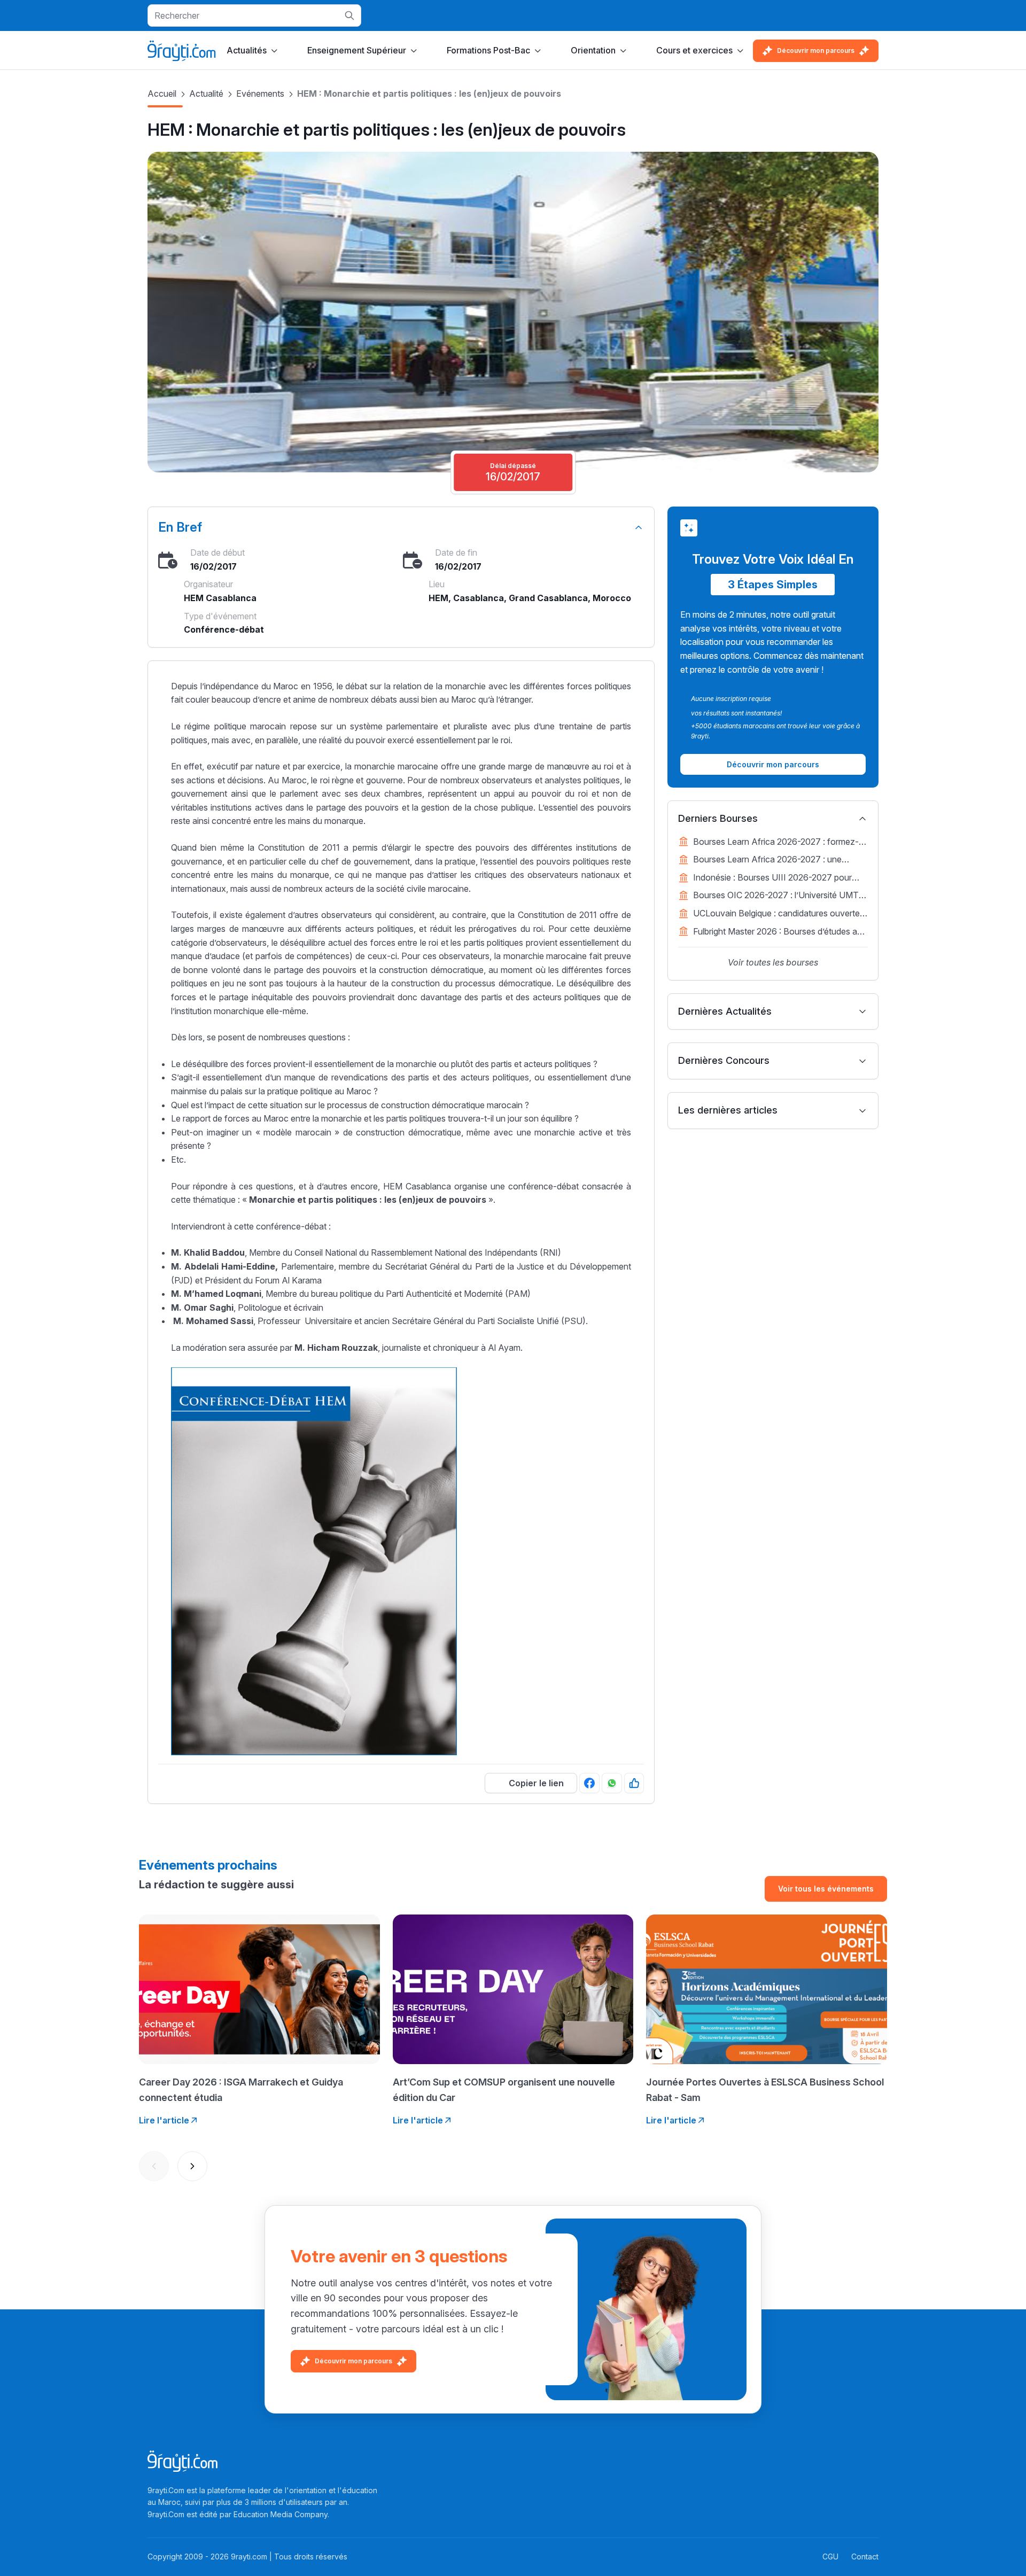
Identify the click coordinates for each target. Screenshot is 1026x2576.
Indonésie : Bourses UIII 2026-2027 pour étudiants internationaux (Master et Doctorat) (780, 878)
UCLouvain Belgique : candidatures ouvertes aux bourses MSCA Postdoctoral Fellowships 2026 (780, 914)
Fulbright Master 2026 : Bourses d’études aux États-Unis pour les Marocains (780, 932)
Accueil (162, 94)
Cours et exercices (694, 50)
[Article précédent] (154, 2166)
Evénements (260, 94)
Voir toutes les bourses (773, 962)
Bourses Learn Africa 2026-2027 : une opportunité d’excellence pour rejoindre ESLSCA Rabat (768, 860)
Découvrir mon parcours (816, 50)
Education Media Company (281, 2514)
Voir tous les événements (826, 1889)
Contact (865, 2556)
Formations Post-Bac (488, 50)
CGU (830, 2556)
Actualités (247, 50)
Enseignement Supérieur (357, 50)
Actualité (206, 94)
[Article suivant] (192, 2166)
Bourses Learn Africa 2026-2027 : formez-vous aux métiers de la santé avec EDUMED (778, 843)
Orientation (593, 50)
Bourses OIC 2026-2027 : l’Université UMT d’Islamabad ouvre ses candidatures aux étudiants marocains (776, 896)
